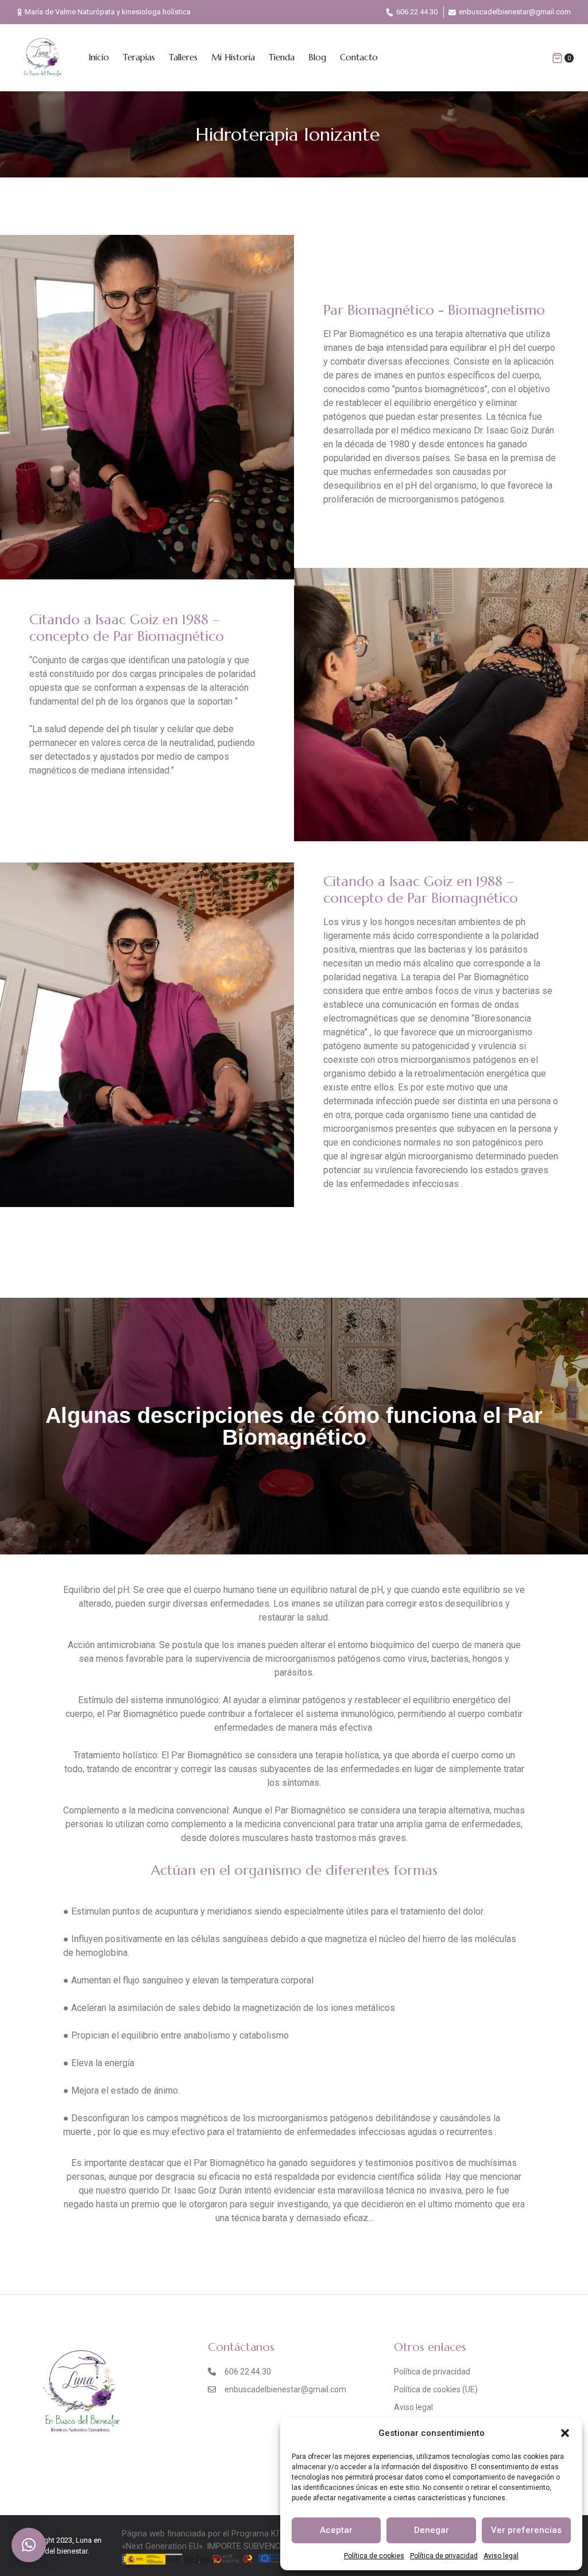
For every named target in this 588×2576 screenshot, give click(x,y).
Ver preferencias (526, 2530)
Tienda (282, 57)
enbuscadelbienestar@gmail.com (515, 12)
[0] (557, 58)
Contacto (359, 57)
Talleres (183, 57)
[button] (565, 2433)
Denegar (432, 2530)
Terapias (139, 57)
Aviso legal (501, 2556)
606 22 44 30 (417, 12)
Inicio (99, 57)
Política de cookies (374, 2556)
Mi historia (233, 57)
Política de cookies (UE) (436, 2389)
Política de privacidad (444, 2556)
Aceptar (336, 2530)
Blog (317, 57)
